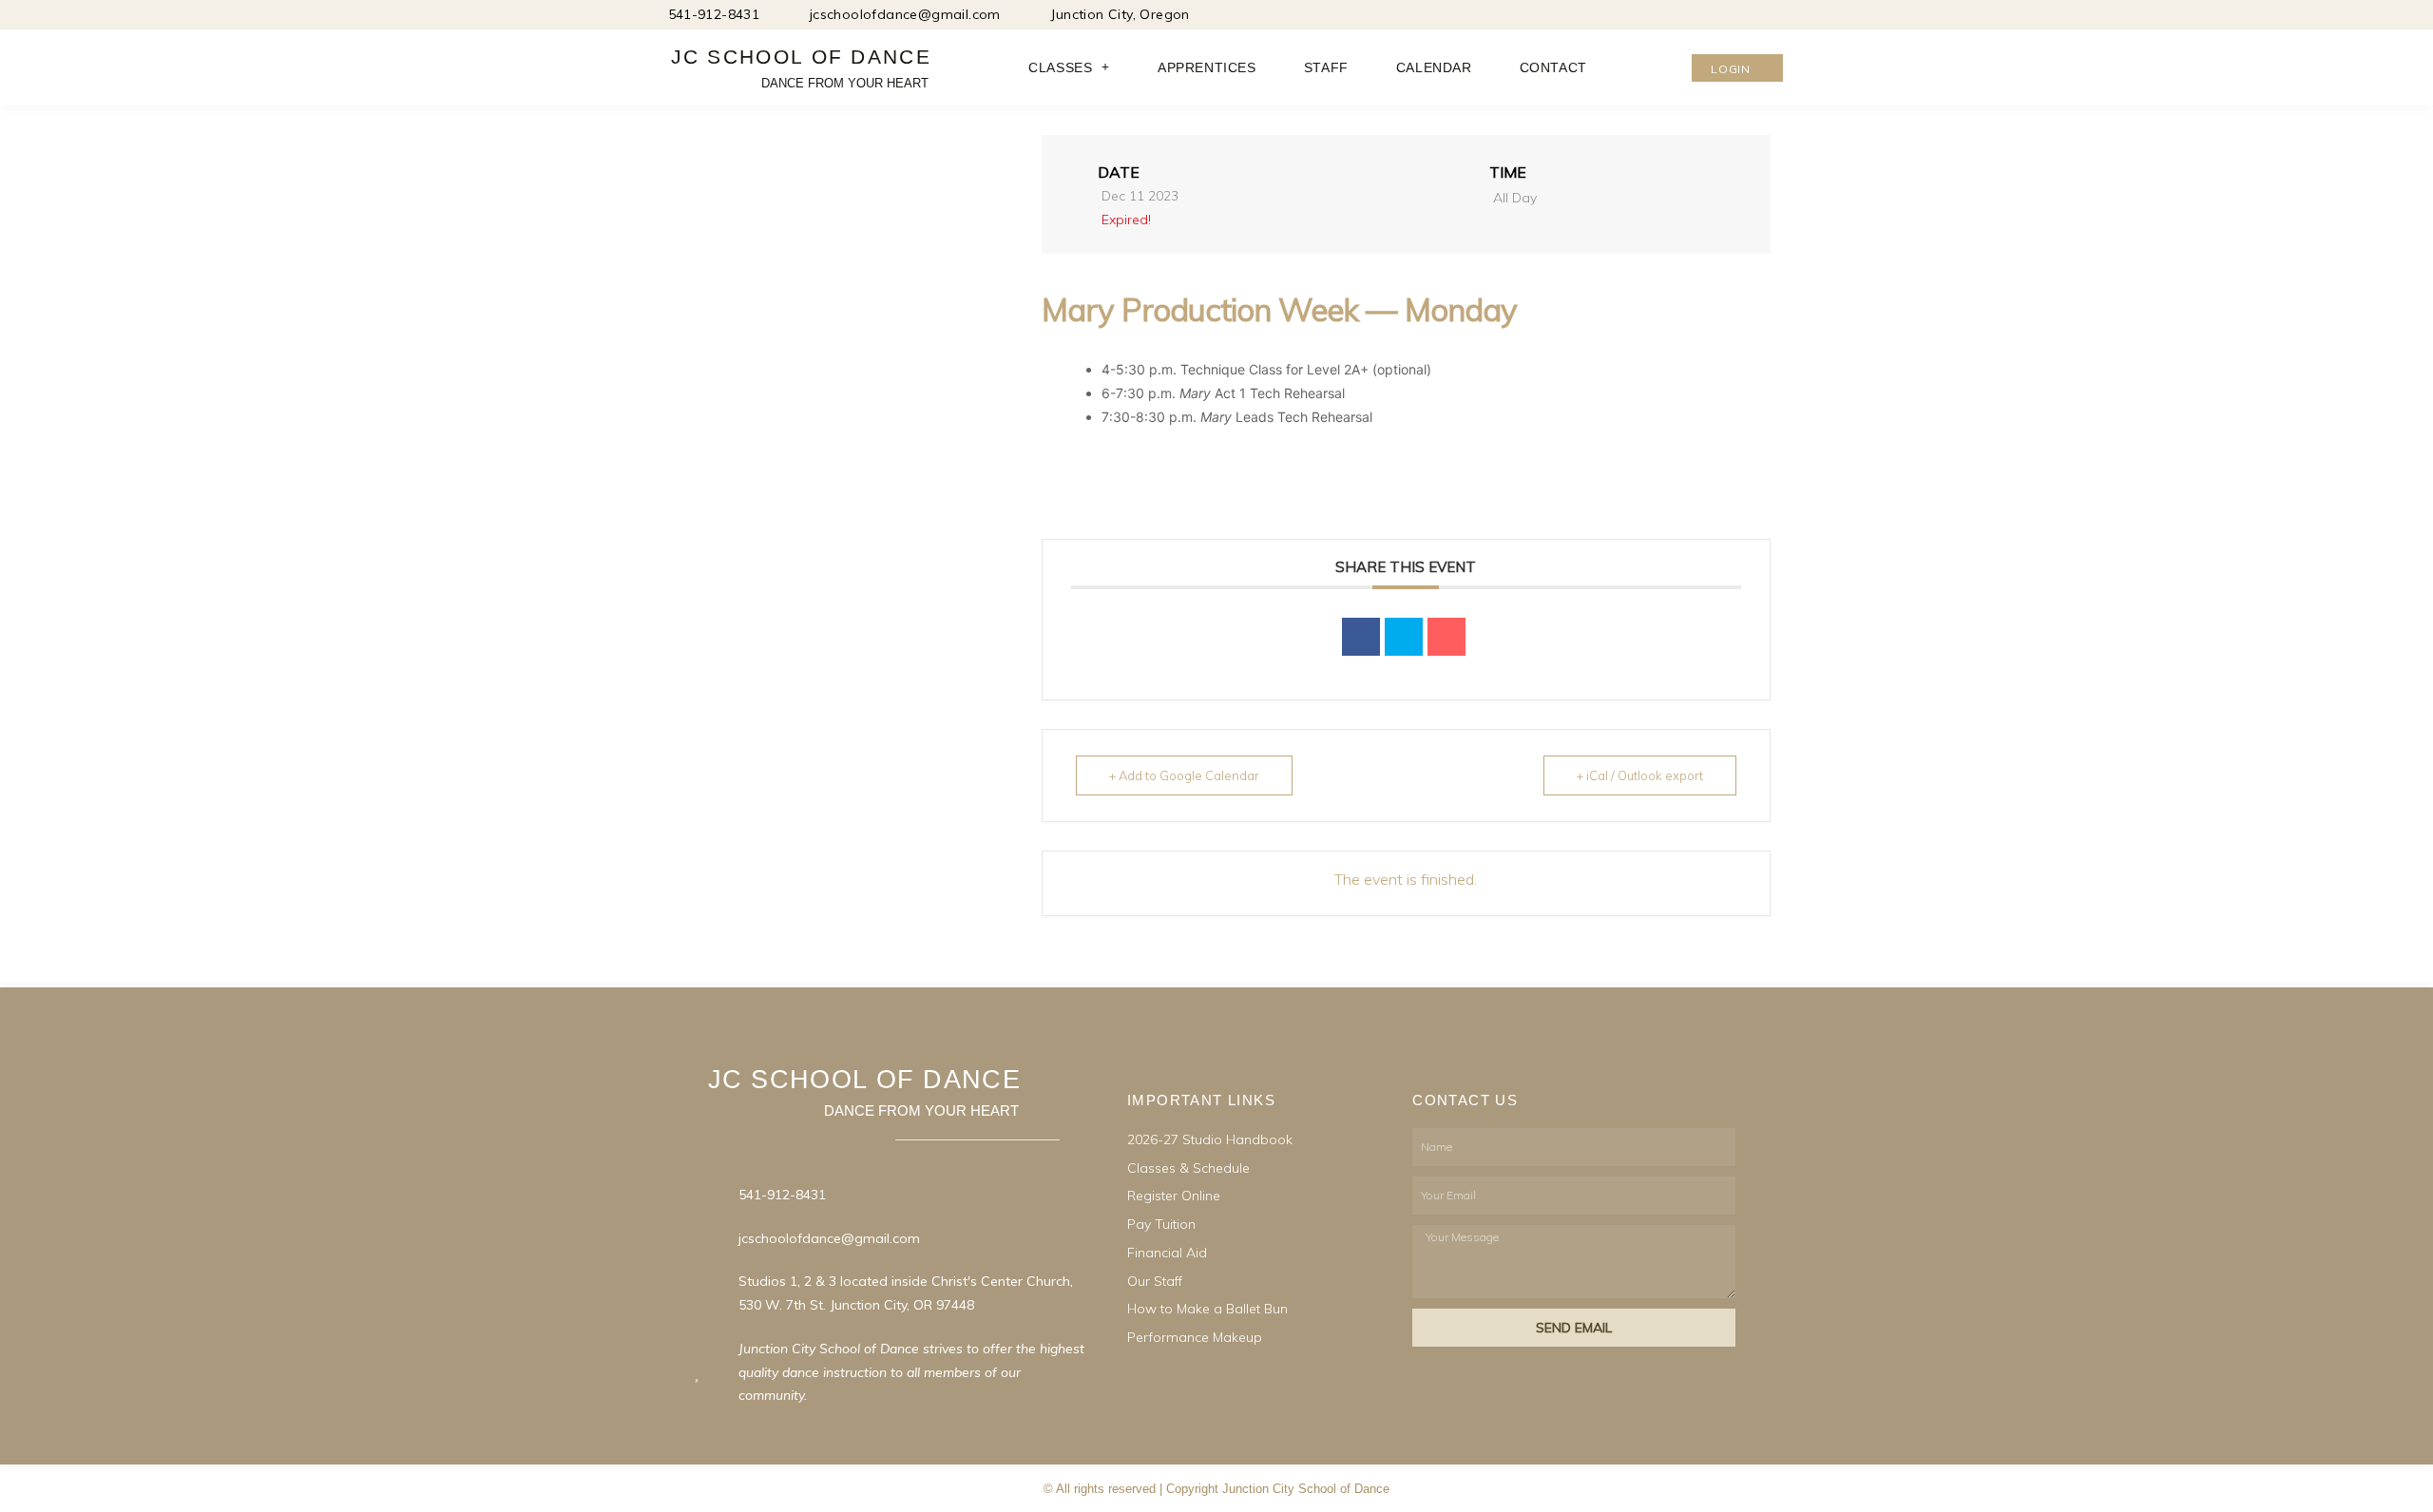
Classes (1060, 67)
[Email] (1446, 637)
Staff (1326, 67)
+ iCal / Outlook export (1640, 775)
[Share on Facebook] (1361, 637)
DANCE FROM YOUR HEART (845, 83)
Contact (1553, 67)
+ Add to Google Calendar (1184, 775)
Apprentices (1207, 67)
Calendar (1434, 67)
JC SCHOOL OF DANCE (801, 57)
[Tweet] (1404, 637)
